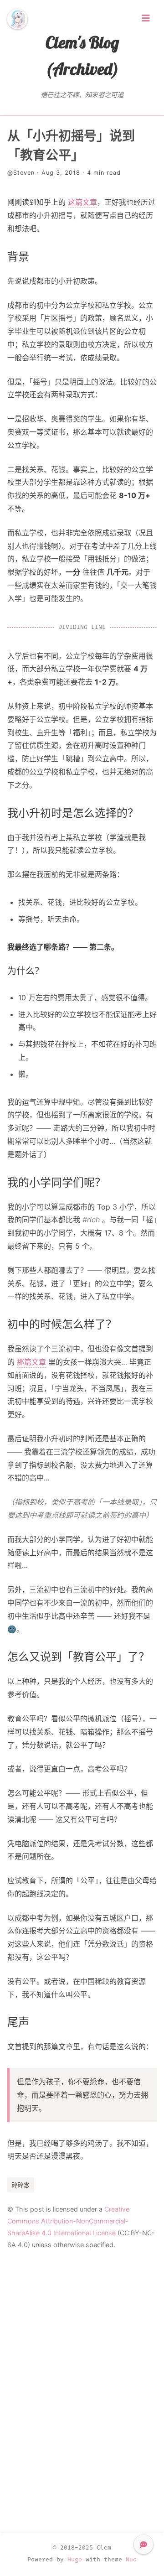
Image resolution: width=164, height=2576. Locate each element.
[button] (143, 2545)
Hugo (75, 2560)
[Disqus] (82, 2391)
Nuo (131, 2560)
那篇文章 (31, 1362)
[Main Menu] (146, 18)
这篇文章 (82, 202)
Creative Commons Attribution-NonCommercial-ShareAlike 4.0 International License (68, 2221)
